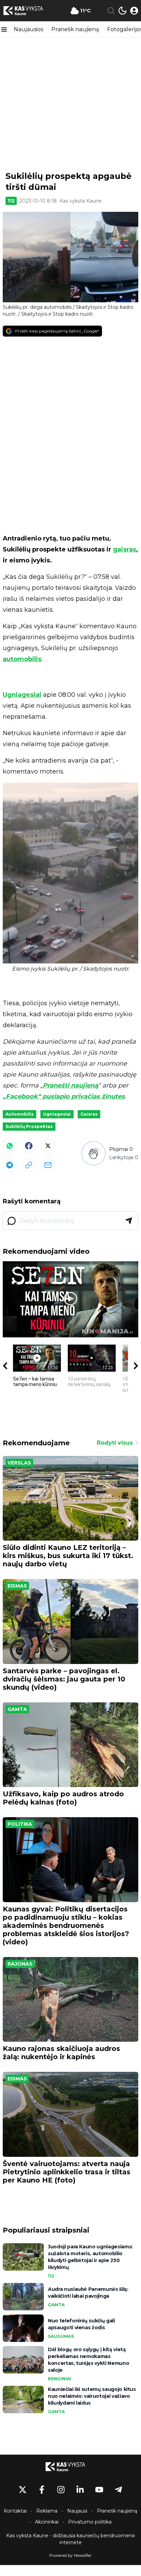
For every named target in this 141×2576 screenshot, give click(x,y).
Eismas (17, 1586)
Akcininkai (47, 2522)
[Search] (111, 11)
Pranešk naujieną (75, 29)
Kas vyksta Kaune (81, 201)
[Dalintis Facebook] (29, 1146)
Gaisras (89, 1114)
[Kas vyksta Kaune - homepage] (28, 11)
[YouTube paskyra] (99, 2490)
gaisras (125, 549)
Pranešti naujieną (70, 1085)
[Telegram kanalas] (118, 2490)
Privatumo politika (90, 2522)
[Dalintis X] (48, 1146)
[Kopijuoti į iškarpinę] (29, 1165)
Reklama (47, 2511)
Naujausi (77, 2511)
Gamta (17, 1709)
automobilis (22, 659)
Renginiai (60, 2379)
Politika (20, 1824)
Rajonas (20, 1964)
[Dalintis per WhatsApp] (10, 1146)
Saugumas (61, 2336)
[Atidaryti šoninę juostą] (4, 29)
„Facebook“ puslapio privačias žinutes (64, 1096)
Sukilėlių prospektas (29, 1126)
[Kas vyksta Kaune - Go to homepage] (70, 2467)
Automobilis (20, 1114)
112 (11, 201)
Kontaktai (15, 2511)
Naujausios (28, 29)
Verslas (19, 1463)
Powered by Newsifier (70, 2555)
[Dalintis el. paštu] (48, 1165)
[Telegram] (10, 1165)
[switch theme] (123, 11)
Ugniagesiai (22, 695)
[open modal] (134, 11)
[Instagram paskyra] (61, 2490)
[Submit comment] (129, 1221)
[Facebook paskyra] (42, 2490)
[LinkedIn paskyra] (80, 2490)
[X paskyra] (23, 2490)
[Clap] (93, 1153)
